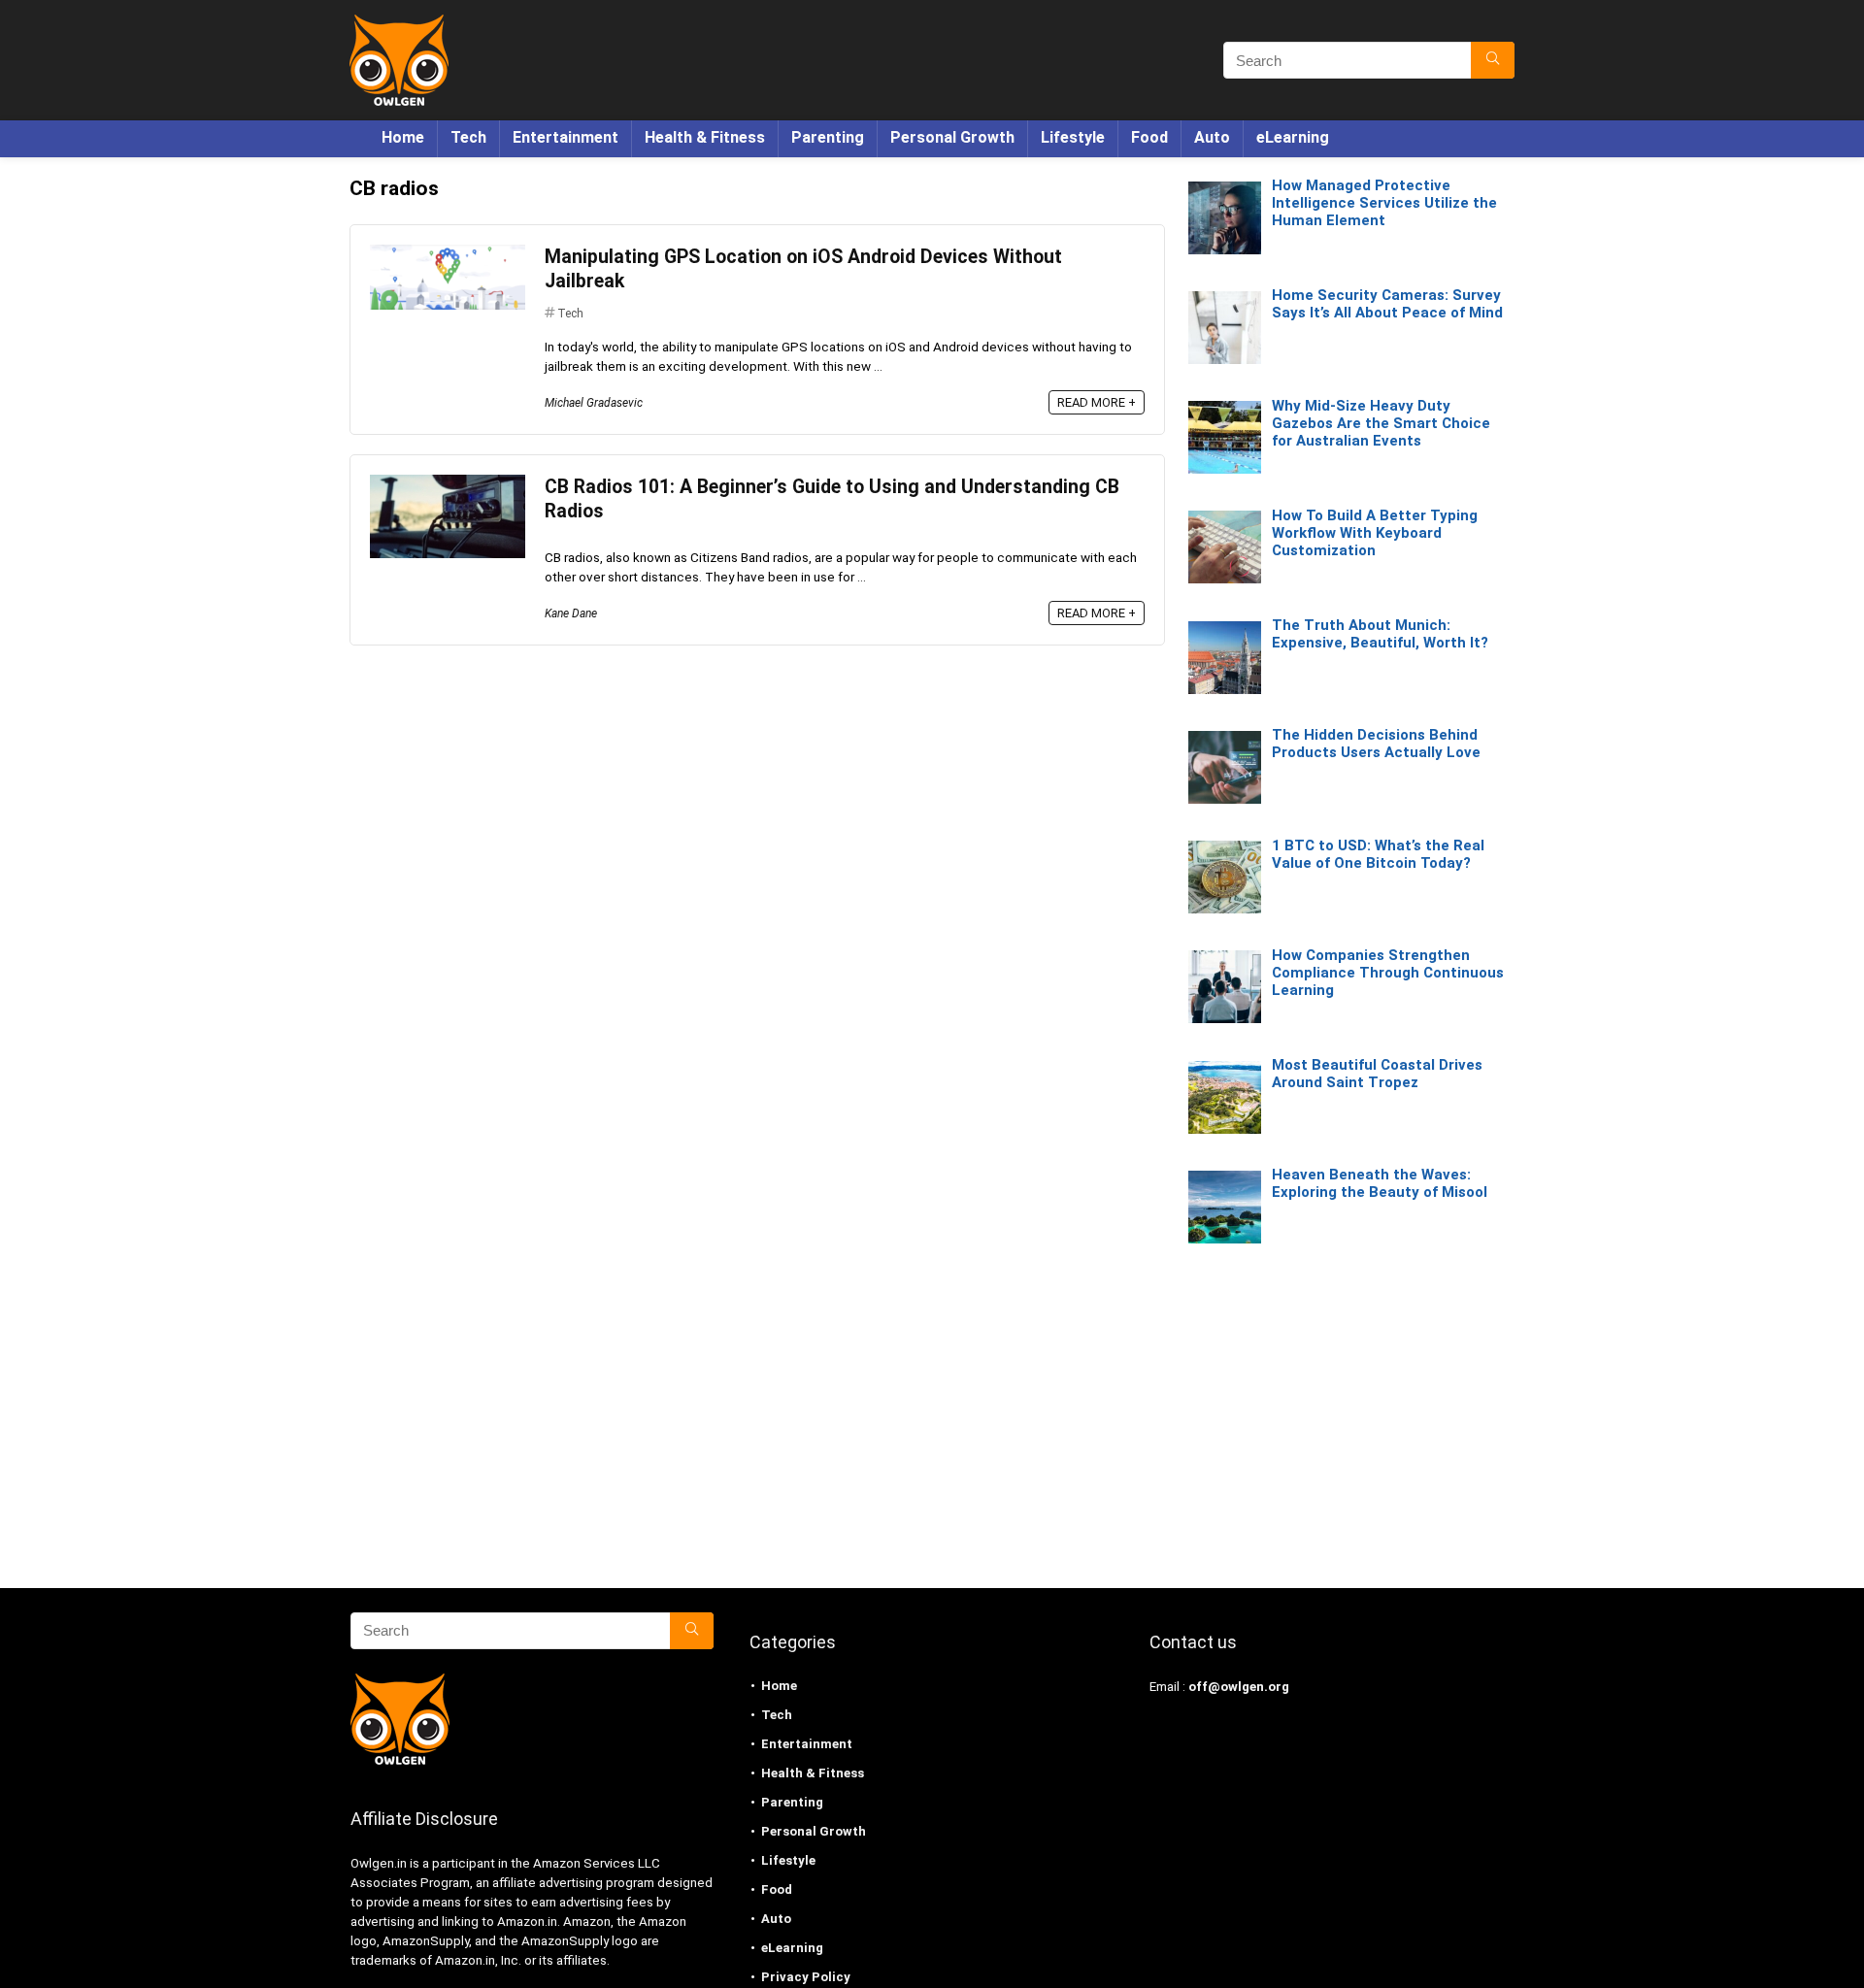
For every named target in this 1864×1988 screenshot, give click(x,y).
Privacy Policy (806, 1977)
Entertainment (566, 137)
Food (1149, 137)
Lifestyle (1073, 137)
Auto (1212, 137)
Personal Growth (952, 137)
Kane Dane (571, 613)
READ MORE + (1097, 402)
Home (403, 137)
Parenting (828, 137)
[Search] (1493, 60)
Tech (468, 137)
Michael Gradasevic (594, 403)
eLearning (1293, 137)
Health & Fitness (705, 137)
